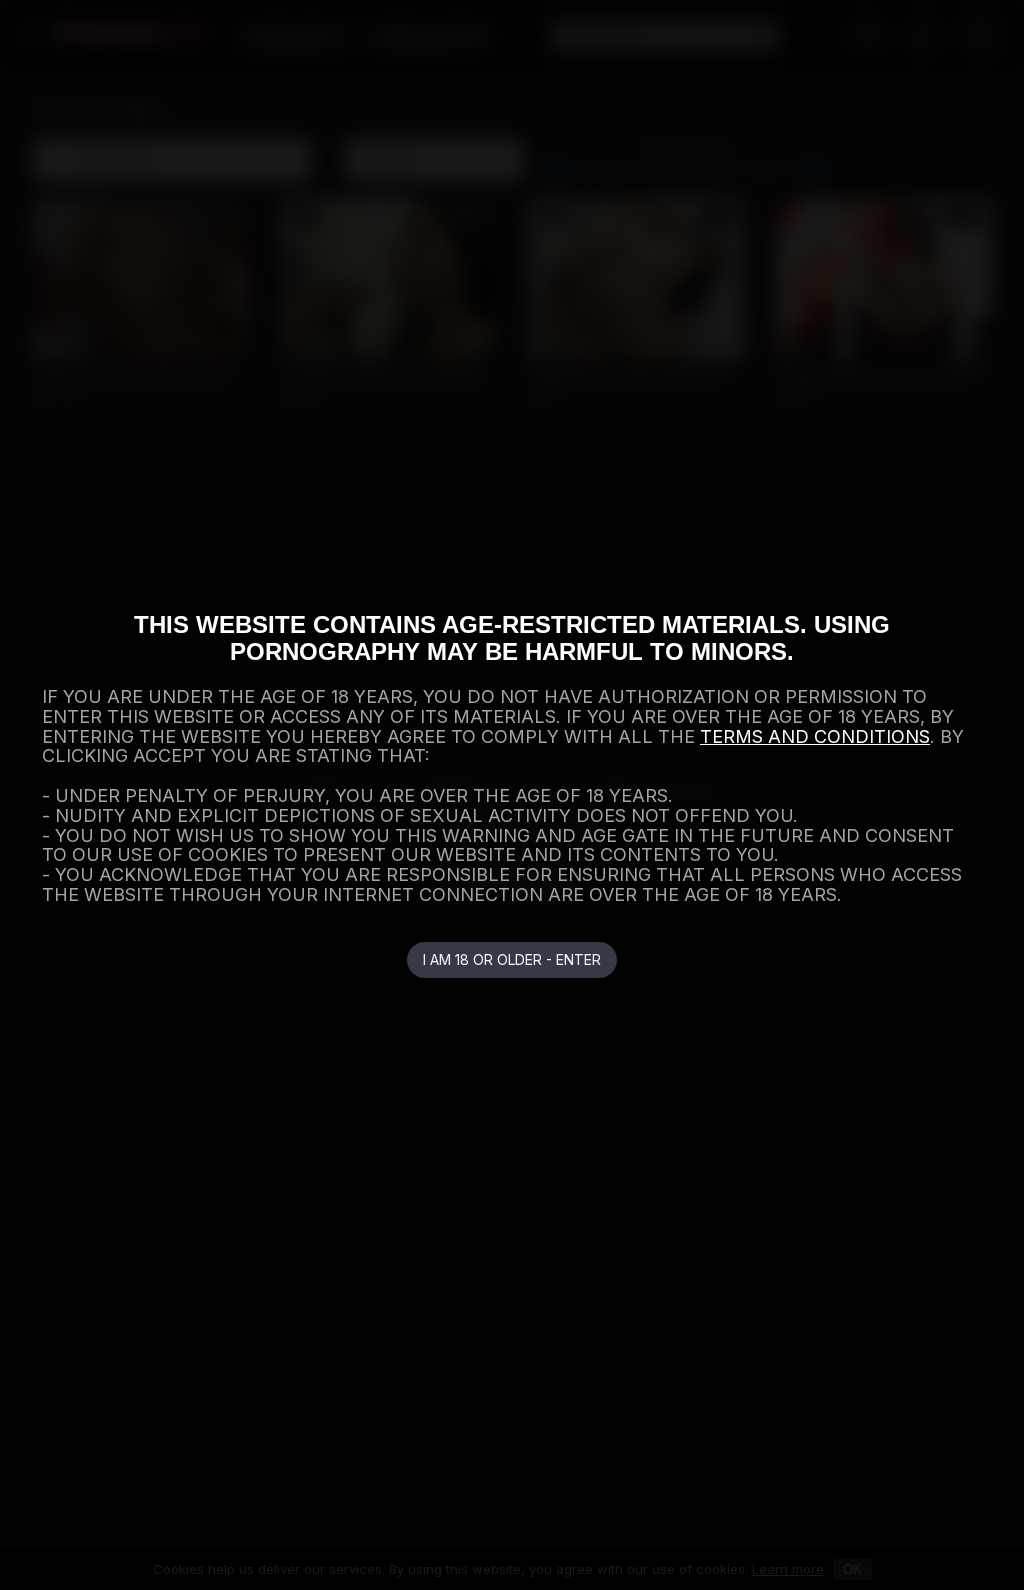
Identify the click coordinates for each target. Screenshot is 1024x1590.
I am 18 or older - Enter (512, 959)
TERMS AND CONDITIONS (815, 736)
